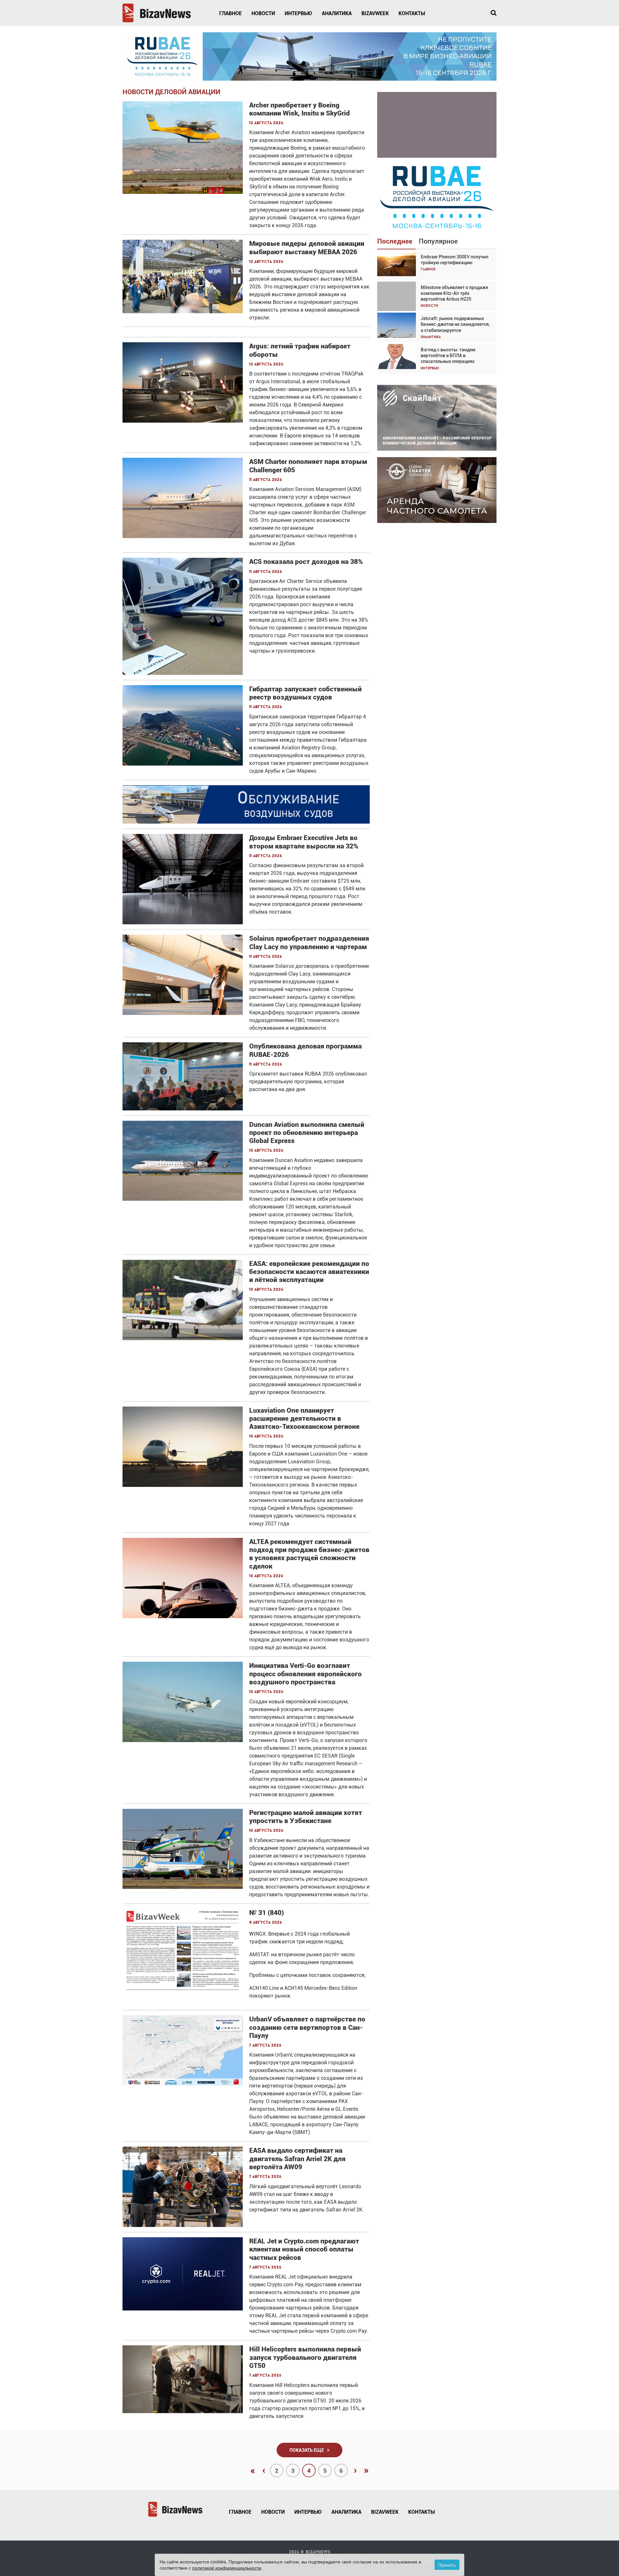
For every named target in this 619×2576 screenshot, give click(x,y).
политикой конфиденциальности (227, 2568)
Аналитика (337, 13)
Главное (231, 13)
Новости (263, 13)
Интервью (298, 13)
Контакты (412, 13)
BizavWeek (375, 13)
